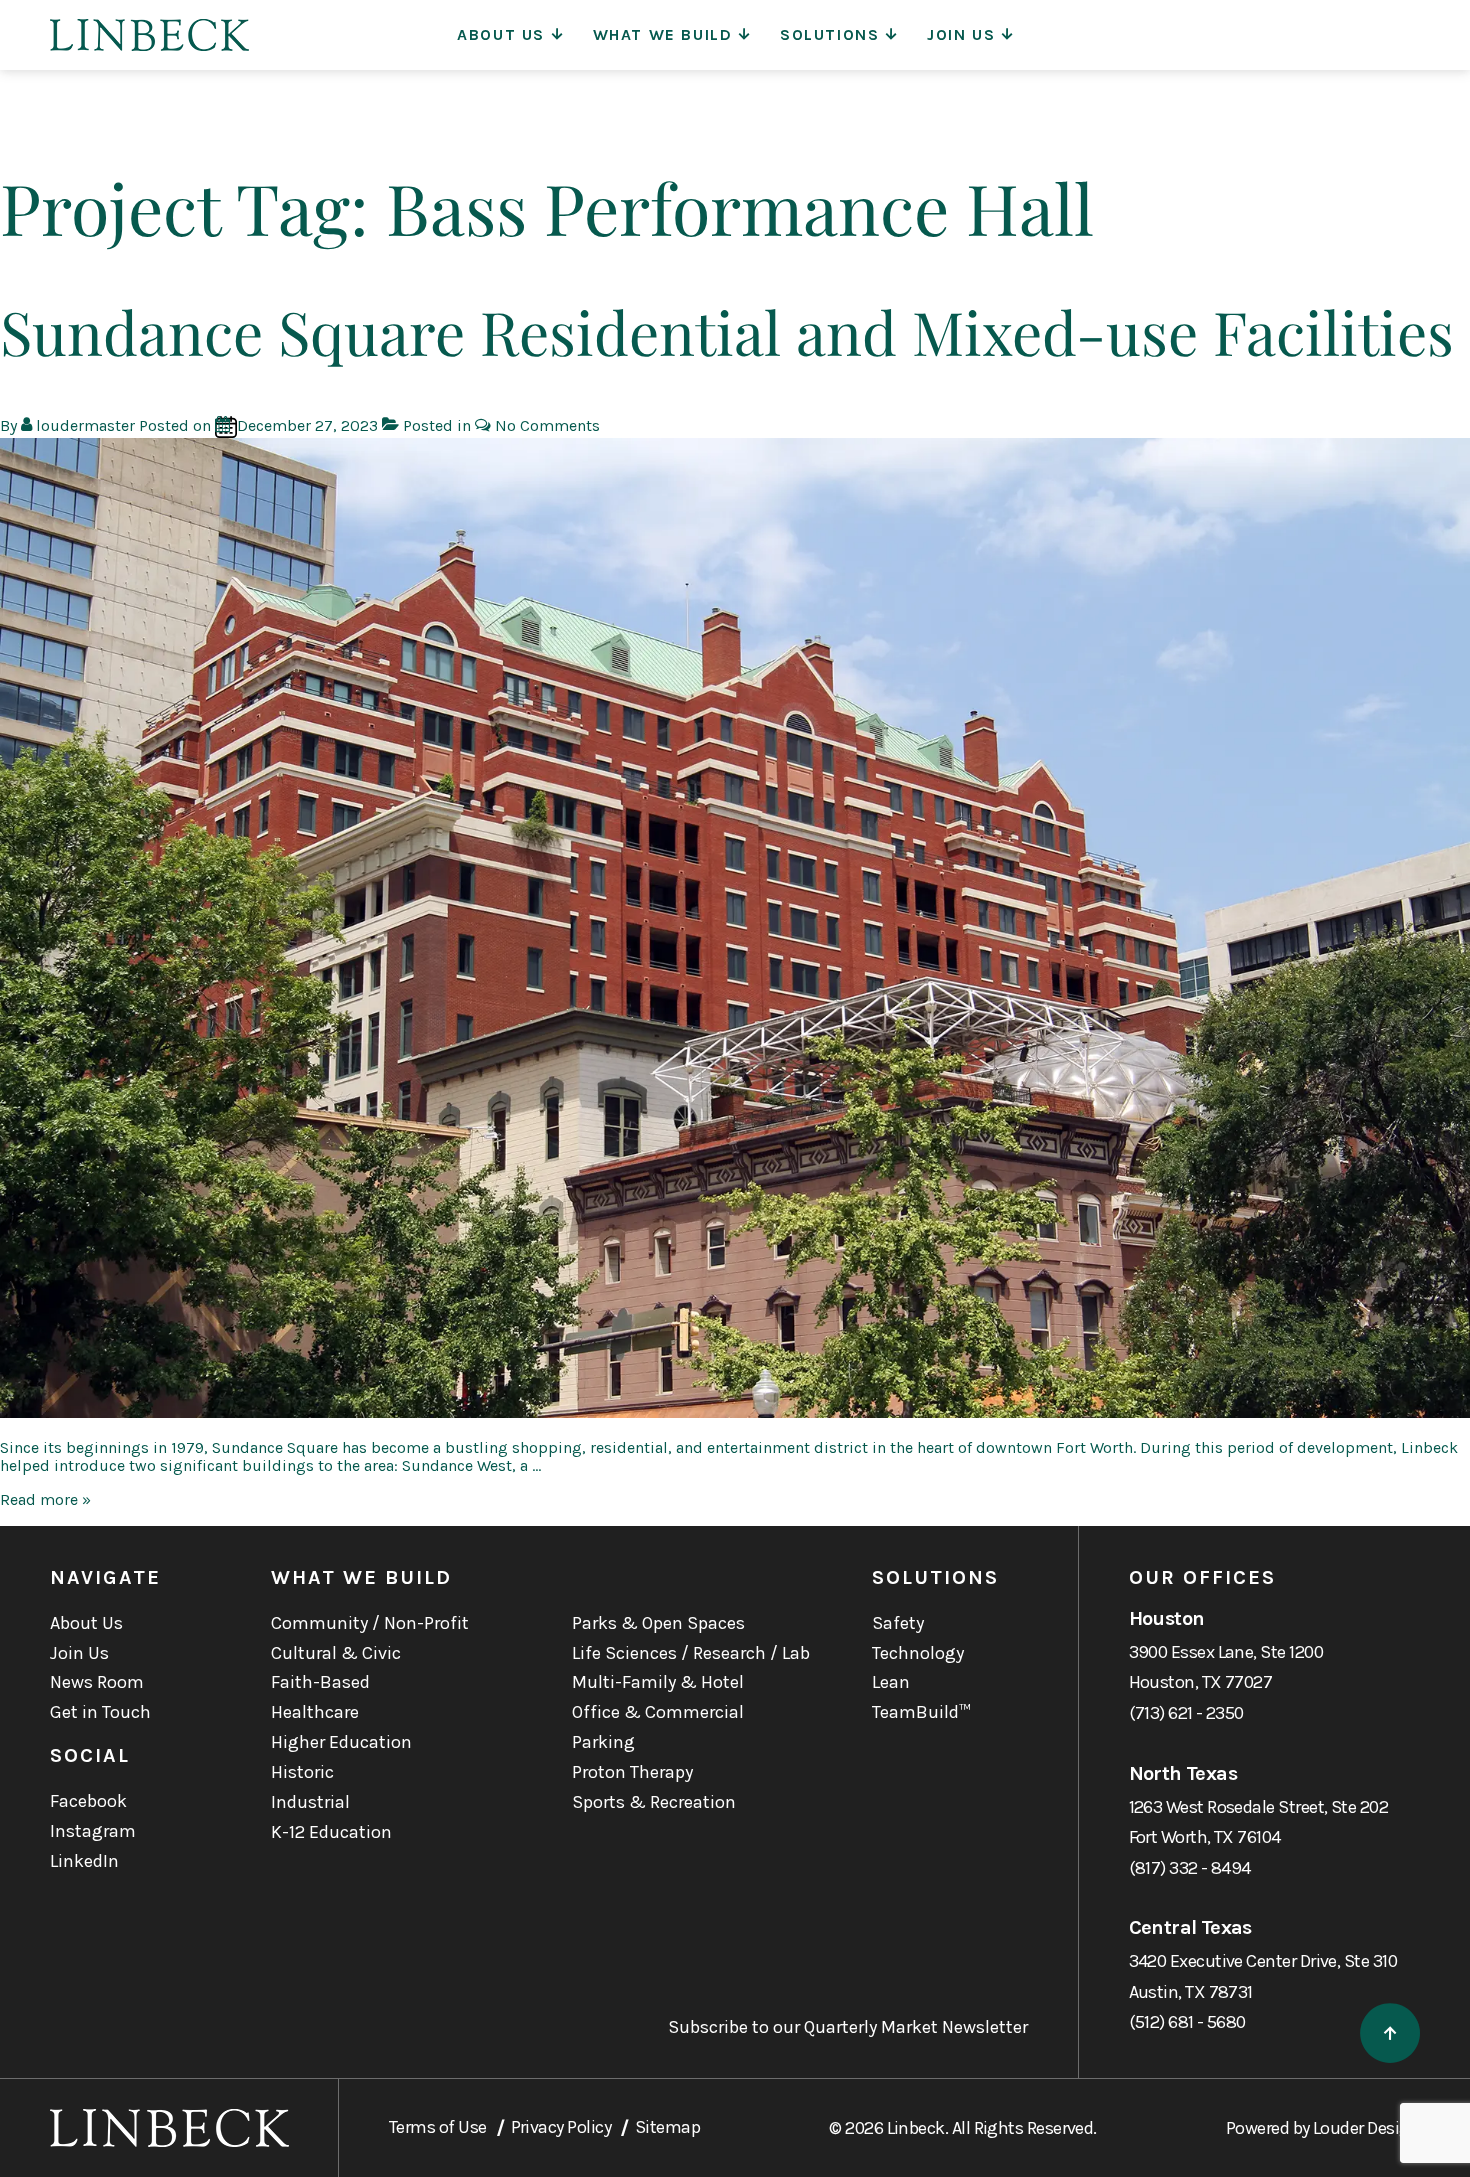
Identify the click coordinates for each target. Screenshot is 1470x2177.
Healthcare (315, 1712)
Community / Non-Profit (370, 1623)
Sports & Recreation (654, 1802)
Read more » (45, 1499)
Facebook (88, 1801)
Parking (603, 1742)
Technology (918, 1653)
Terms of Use (438, 2127)
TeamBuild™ (921, 1712)
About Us (501, 34)
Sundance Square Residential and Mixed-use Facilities (727, 331)
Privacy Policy (561, 2127)
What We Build (663, 34)
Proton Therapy (632, 1772)
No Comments (547, 425)
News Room (97, 1682)
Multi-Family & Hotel (658, 1682)
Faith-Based (320, 1682)
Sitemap (667, 2127)
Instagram (93, 1831)
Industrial (310, 1802)
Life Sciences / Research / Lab (691, 1653)
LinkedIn (84, 1861)
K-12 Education (331, 1832)
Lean (891, 1682)
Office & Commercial (658, 1712)
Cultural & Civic (336, 1653)
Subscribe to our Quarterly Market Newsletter (848, 2027)
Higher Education (341, 1742)
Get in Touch (100, 1712)
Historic (302, 1772)
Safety (898, 1623)
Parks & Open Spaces (658, 1623)
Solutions (829, 34)
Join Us (961, 34)
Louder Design (1366, 2128)
